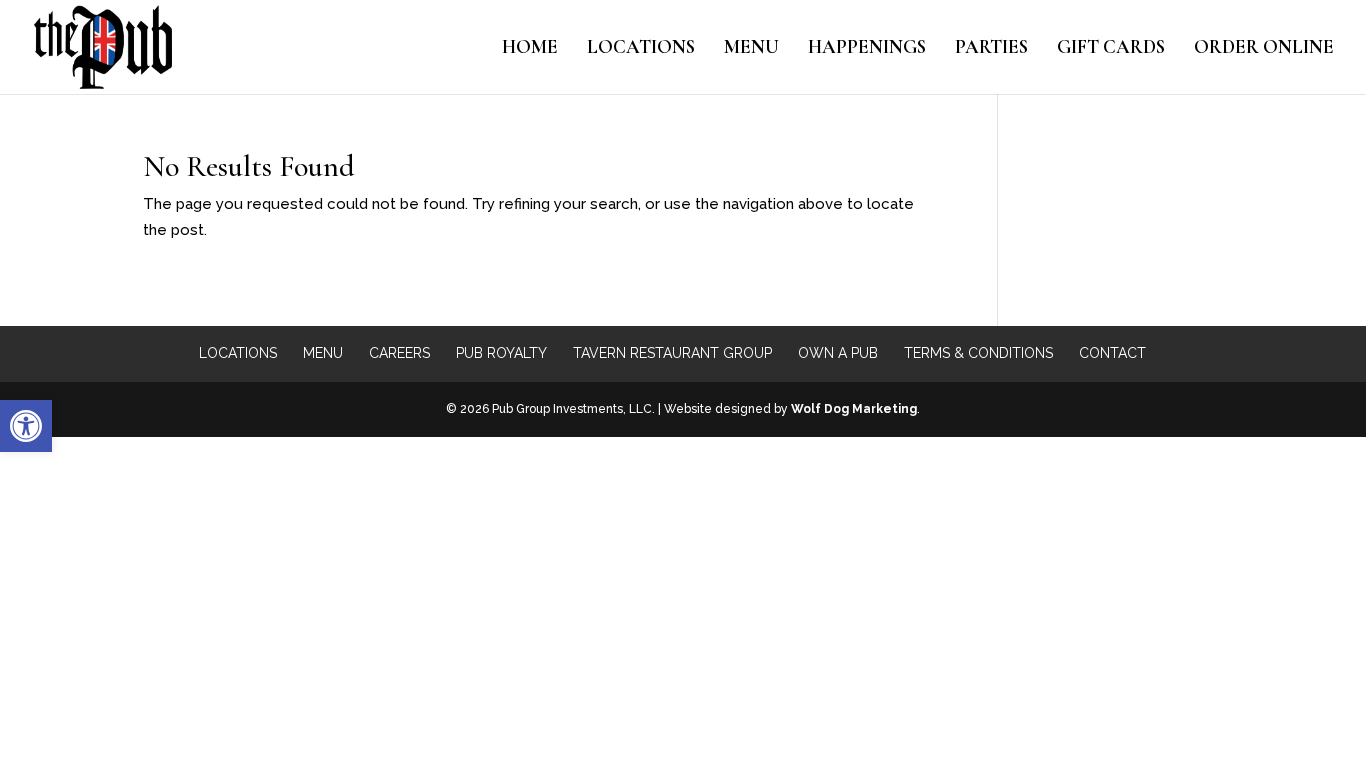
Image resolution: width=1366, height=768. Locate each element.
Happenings (867, 49)
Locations (641, 49)
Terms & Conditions (978, 353)
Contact (1112, 353)
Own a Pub (838, 353)
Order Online (1264, 49)
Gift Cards (1111, 49)
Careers (399, 353)
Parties (991, 49)
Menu (751, 49)
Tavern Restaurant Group (672, 353)
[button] (26, 426)
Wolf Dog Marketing (854, 409)
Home (530, 49)
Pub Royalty (501, 353)
